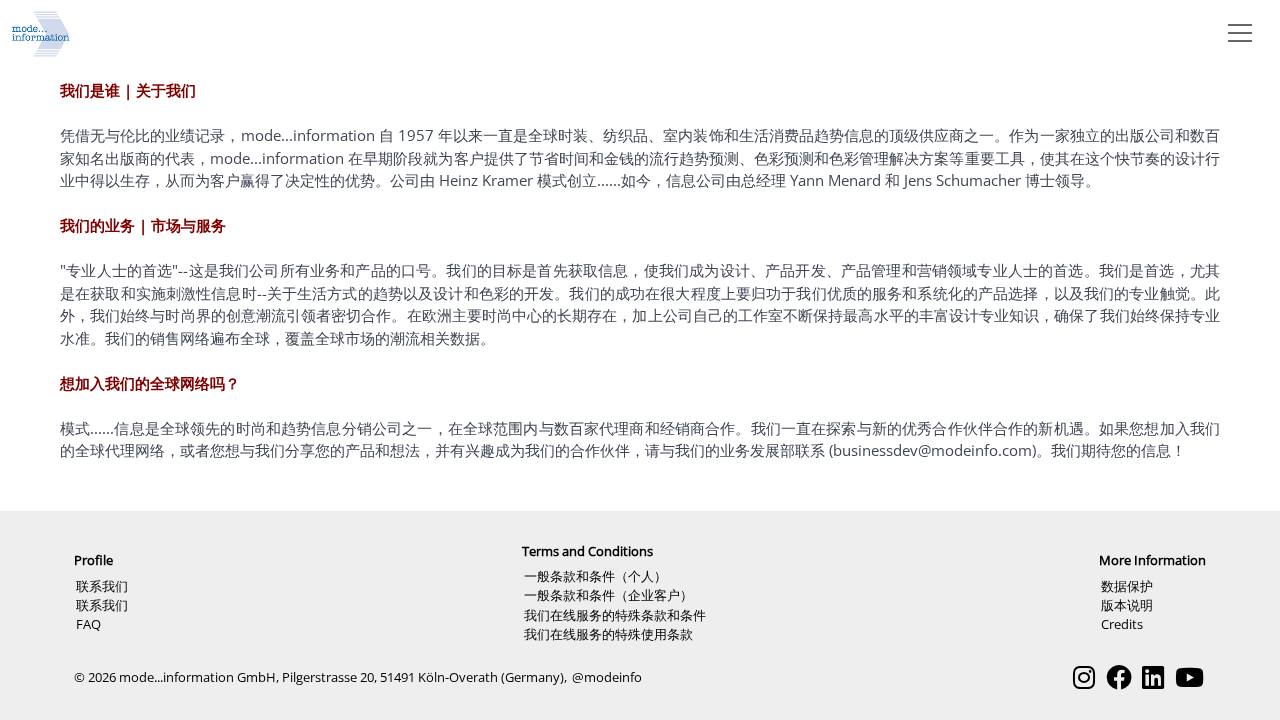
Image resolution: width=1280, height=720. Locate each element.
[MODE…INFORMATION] (41, 32)
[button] (1236, 32)
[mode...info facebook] (1119, 677)
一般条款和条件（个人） (595, 576)
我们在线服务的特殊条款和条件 (615, 615)
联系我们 (102, 586)
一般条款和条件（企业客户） (608, 595)
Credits (1122, 624)
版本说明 (1127, 605)
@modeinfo (607, 677)
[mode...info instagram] (1084, 677)
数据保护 (1127, 586)
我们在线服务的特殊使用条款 (608, 634)
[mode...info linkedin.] (1153, 677)
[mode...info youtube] (1189, 677)
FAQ (88, 624)
